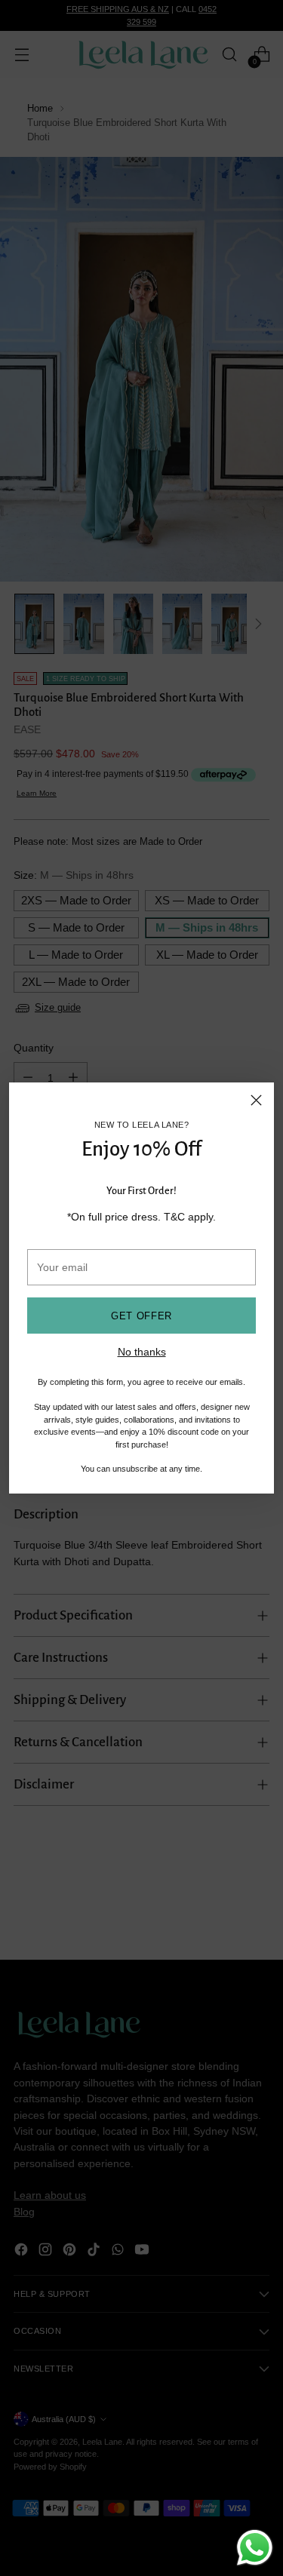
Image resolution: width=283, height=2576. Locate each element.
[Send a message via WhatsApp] (255, 2548)
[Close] (256, 1100)
